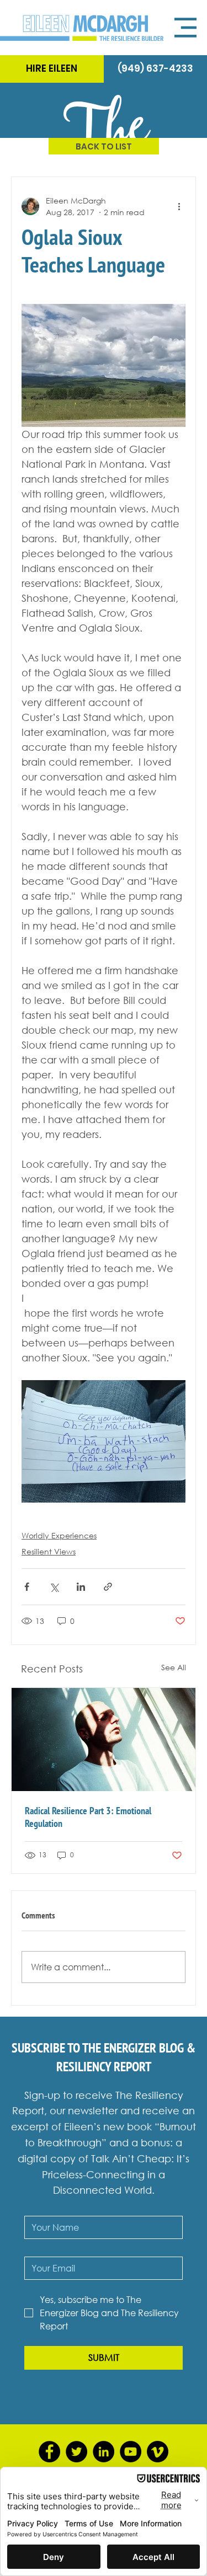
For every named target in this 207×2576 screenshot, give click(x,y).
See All (174, 1667)
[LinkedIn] (104, 2452)
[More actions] (179, 206)
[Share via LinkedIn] (81, 1587)
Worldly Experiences (59, 1535)
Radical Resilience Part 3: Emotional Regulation (88, 1817)
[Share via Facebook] (27, 1587)
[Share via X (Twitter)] (54, 1587)
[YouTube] (131, 2452)
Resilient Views (49, 1551)
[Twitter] (76, 2452)
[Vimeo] (158, 2452)
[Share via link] (108, 1587)
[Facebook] (49, 2452)
